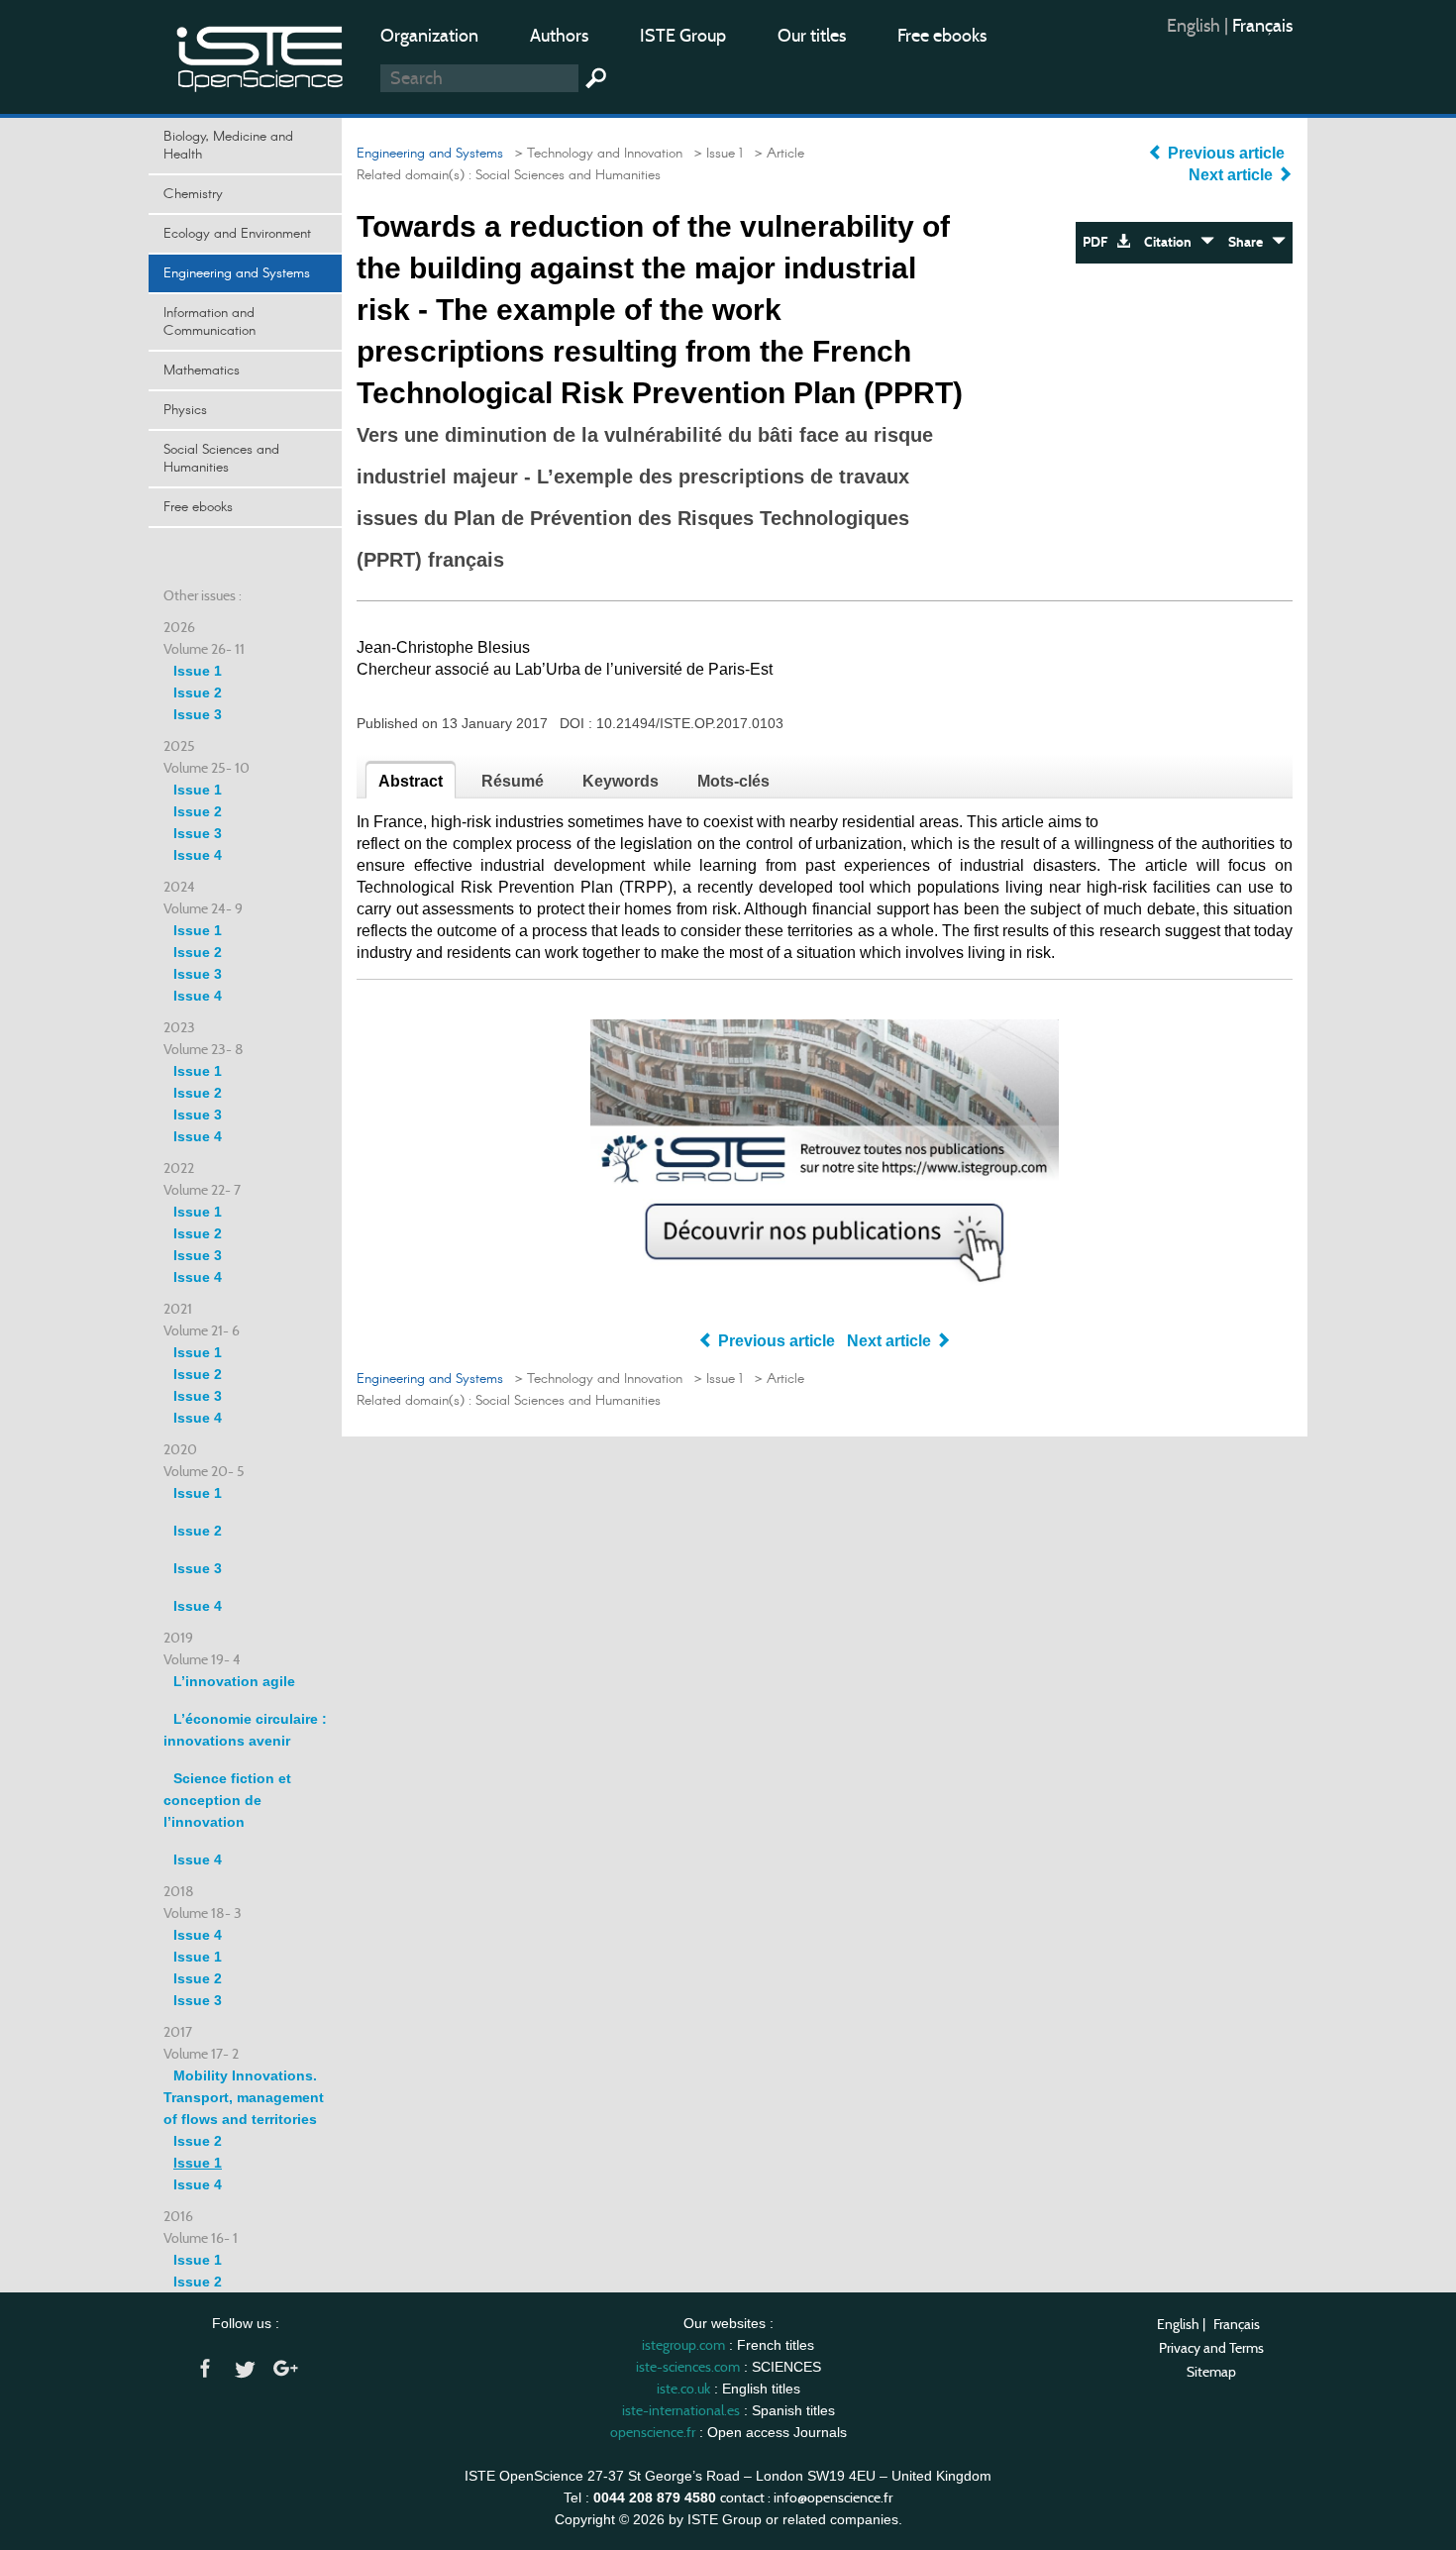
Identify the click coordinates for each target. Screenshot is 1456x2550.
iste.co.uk (683, 2389)
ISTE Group (683, 36)
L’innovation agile (234, 1681)
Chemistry (193, 194)
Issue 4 (198, 855)
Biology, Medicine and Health (228, 146)
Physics (185, 410)
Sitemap (1211, 2372)
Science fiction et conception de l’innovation (227, 1800)
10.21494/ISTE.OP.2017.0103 (690, 723)
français (1262, 26)
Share (1250, 242)
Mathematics (202, 371)
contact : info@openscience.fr (806, 2497)
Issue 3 (198, 714)
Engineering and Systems (237, 273)
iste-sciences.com (688, 2367)
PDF (1099, 242)
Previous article (1226, 153)
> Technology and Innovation (595, 154)
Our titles (812, 36)
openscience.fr (653, 2432)
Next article (1233, 175)
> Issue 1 (715, 154)
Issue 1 (198, 671)
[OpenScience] (260, 55)
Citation (1172, 242)
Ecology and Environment (237, 234)
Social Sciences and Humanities (221, 459)
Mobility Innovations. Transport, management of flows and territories (244, 2097)
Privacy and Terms (1211, 2348)
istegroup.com (683, 2345)
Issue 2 (198, 692)
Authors (559, 36)
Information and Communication (209, 322)
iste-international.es (681, 2410)
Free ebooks (942, 36)
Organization (429, 36)
